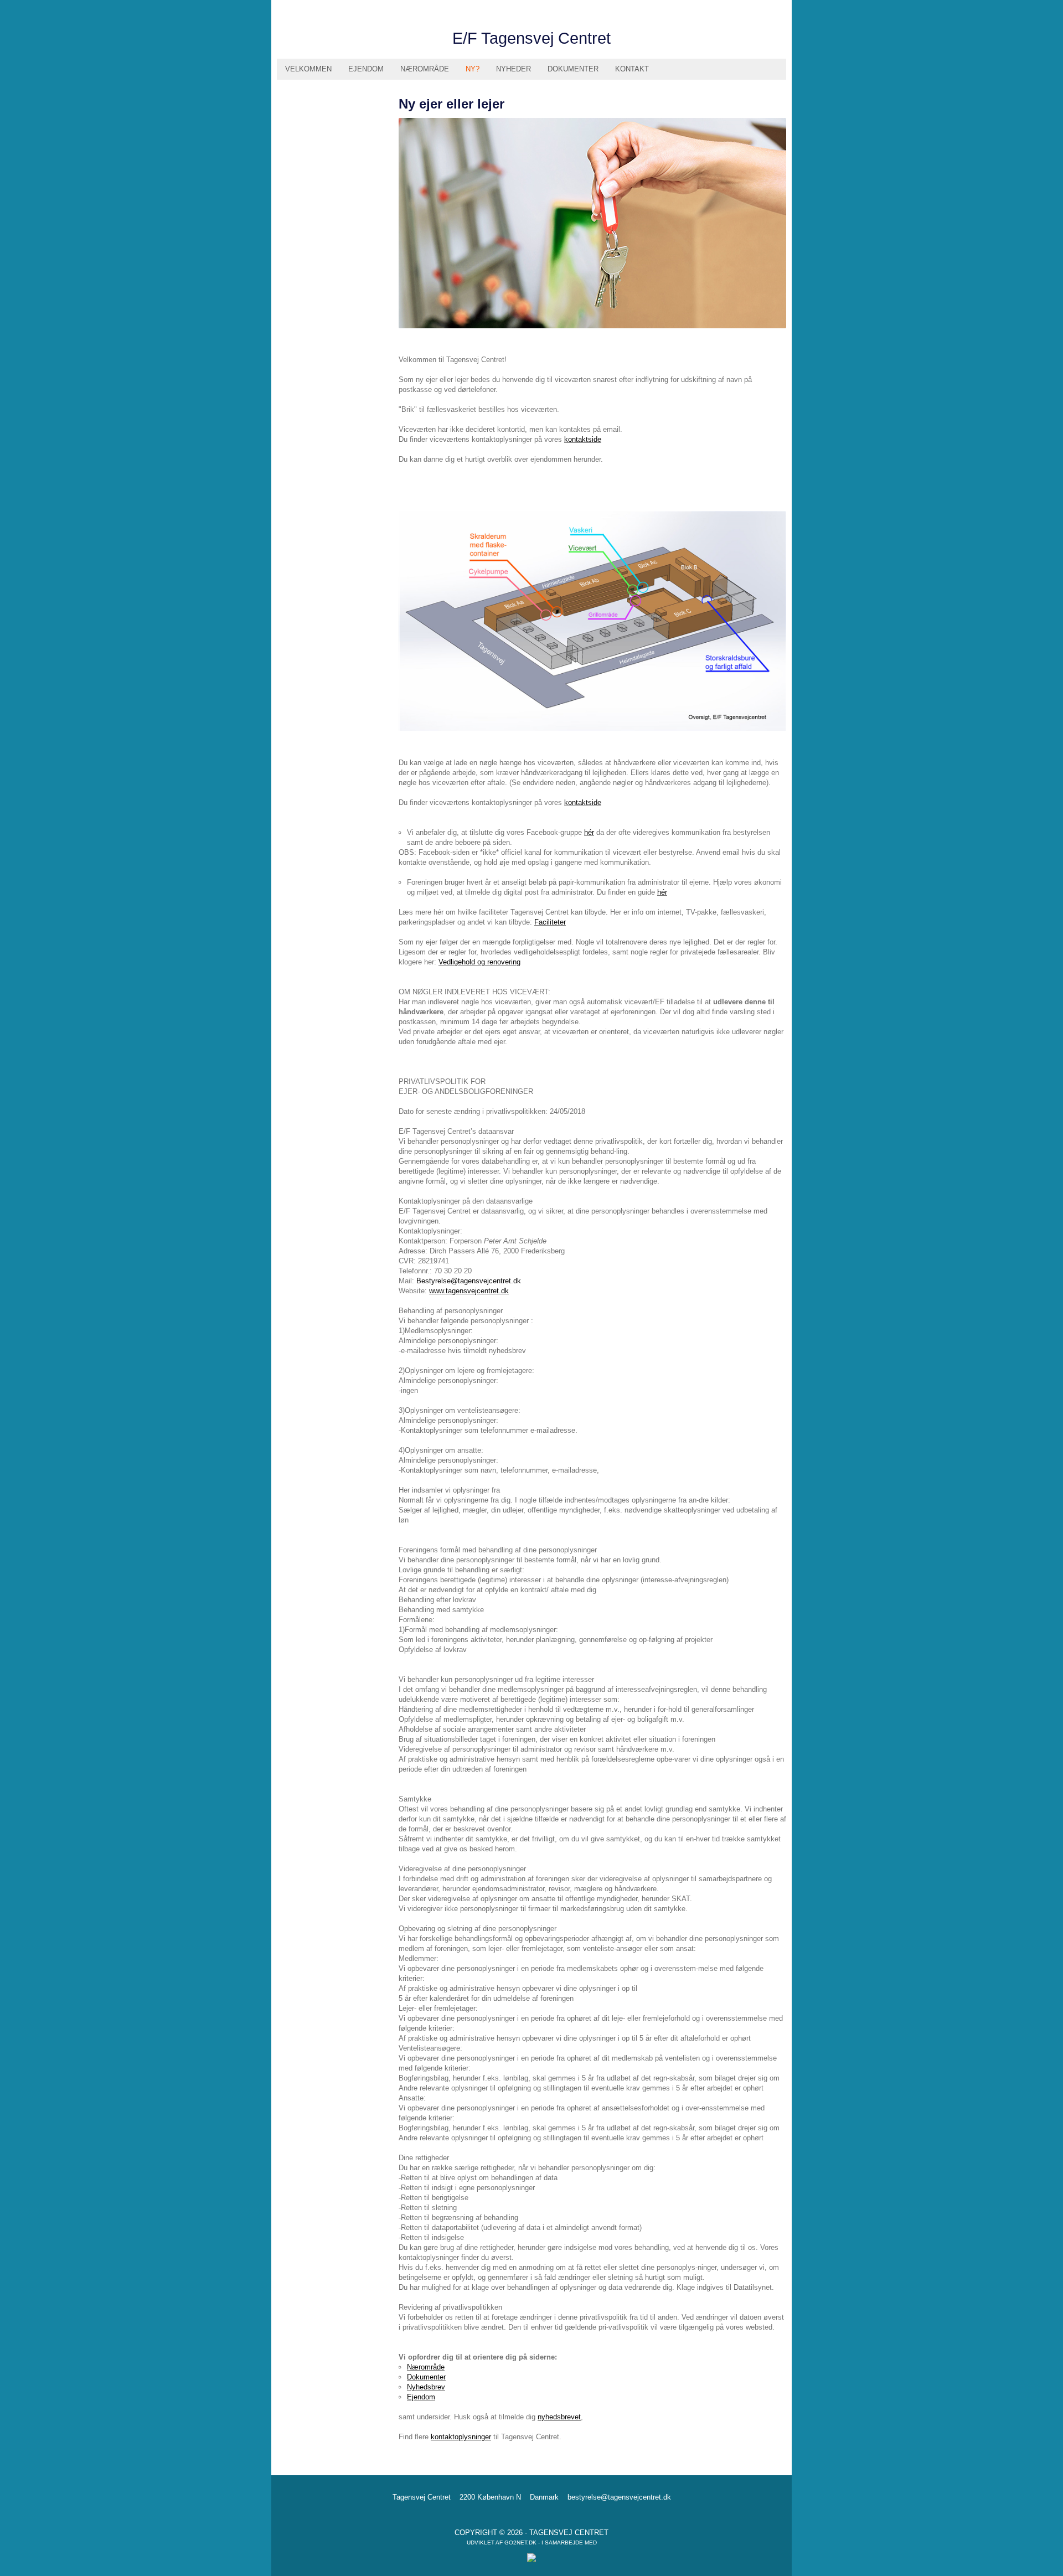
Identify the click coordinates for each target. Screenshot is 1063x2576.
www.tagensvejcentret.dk (469, 1291)
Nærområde (425, 69)
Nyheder (514, 69)
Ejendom (366, 69)
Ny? (473, 69)
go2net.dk (520, 2543)
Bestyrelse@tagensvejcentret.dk (469, 1281)
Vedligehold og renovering (479, 962)
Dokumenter (573, 69)
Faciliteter (550, 922)
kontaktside (583, 439)
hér (589, 832)
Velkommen (308, 69)
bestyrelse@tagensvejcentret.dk (619, 2497)
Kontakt (632, 69)
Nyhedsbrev (426, 2387)
